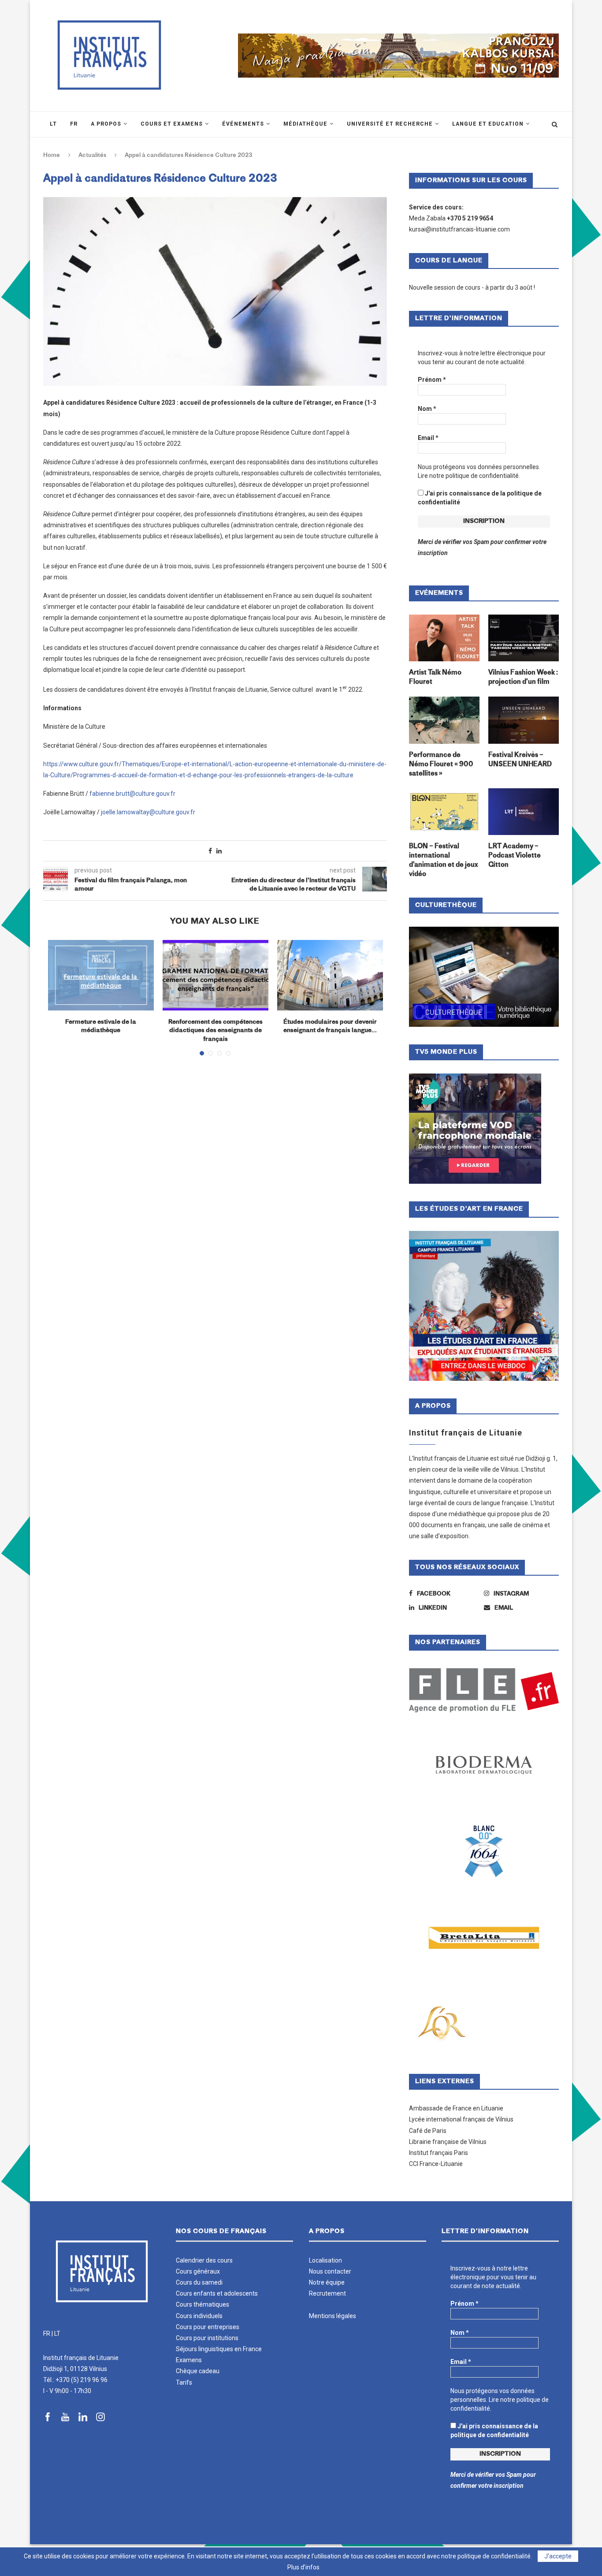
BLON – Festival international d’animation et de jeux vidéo (443, 861)
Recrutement (327, 2293)
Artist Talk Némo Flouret (435, 678)
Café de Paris (428, 2131)
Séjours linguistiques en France (219, 2349)
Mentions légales (333, 2316)
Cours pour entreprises (208, 2327)
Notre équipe (327, 2282)
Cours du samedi (199, 2282)
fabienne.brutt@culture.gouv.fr (132, 794)
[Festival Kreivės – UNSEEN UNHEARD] (524, 720)
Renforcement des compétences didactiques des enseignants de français (216, 1031)
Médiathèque (305, 124)
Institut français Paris (438, 2153)
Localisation (325, 2260)
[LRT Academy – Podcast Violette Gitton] (524, 812)
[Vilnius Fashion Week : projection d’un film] (524, 638)
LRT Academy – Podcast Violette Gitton (515, 856)
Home (52, 155)
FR (47, 2334)
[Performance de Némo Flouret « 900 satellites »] (444, 720)
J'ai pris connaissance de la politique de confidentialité (480, 498)
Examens (189, 2360)
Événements (243, 124)
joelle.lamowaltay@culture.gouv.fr (148, 812)
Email (428, 438)
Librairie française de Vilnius (448, 2142)
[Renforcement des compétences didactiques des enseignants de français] (216, 975)
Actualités (92, 155)
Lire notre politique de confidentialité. (469, 476)
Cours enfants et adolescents (217, 2293)
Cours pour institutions (207, 2338)
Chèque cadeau (198, 2371)
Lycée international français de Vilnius (461, 2119)
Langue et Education (488, 124)
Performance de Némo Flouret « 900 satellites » (441, 765)
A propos (106, 124)
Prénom (432, 380)
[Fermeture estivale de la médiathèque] (101, 975)
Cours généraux (198, 2271)
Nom (427, 409)
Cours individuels (199, 2316)
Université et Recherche (390, 124)
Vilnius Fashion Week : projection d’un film (523, 678)
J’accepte (558, 2556)
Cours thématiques (203, 2304)
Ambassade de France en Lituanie (456, 2108)
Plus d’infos (303, 2567)
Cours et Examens (172, 124)
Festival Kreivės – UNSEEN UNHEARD (520, 760)
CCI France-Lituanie (436, 2164)
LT (57, 2334)
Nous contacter (330, 2271)
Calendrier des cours (204, 2260)
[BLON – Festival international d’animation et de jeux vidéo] (444, 812)
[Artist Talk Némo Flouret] (444, 638)
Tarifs (184, 2382)
